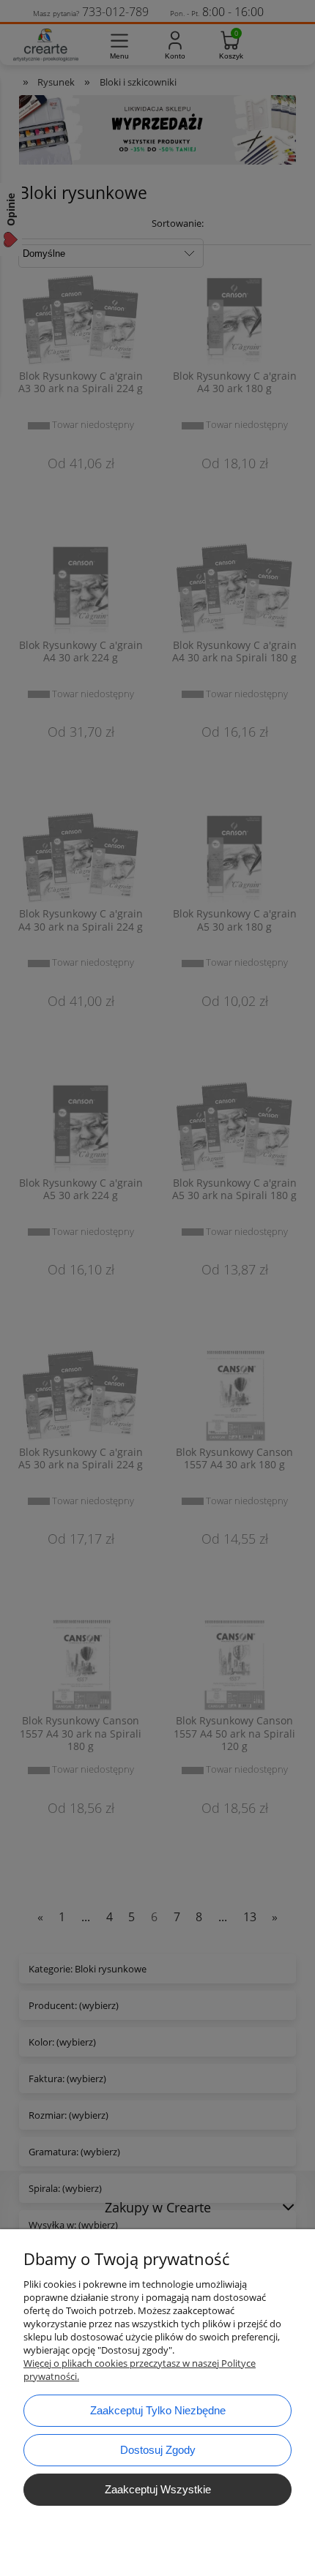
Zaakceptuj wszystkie (158, 2489)
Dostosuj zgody (158, 2450)
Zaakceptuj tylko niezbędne (158, 2410)
